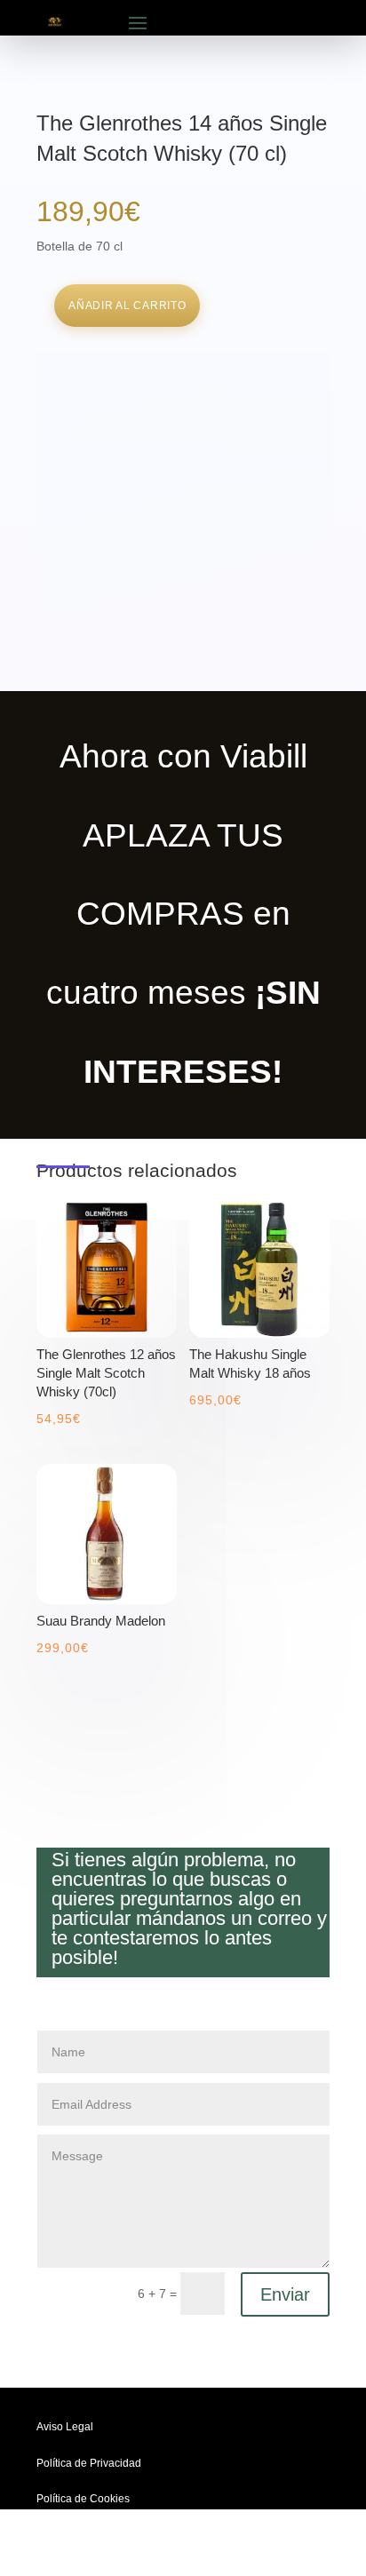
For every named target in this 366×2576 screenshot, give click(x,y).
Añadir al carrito (127, 306)
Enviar (285, 2294)
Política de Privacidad (89, 2463)
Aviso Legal (65, 2427)
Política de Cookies (83, 2499)
